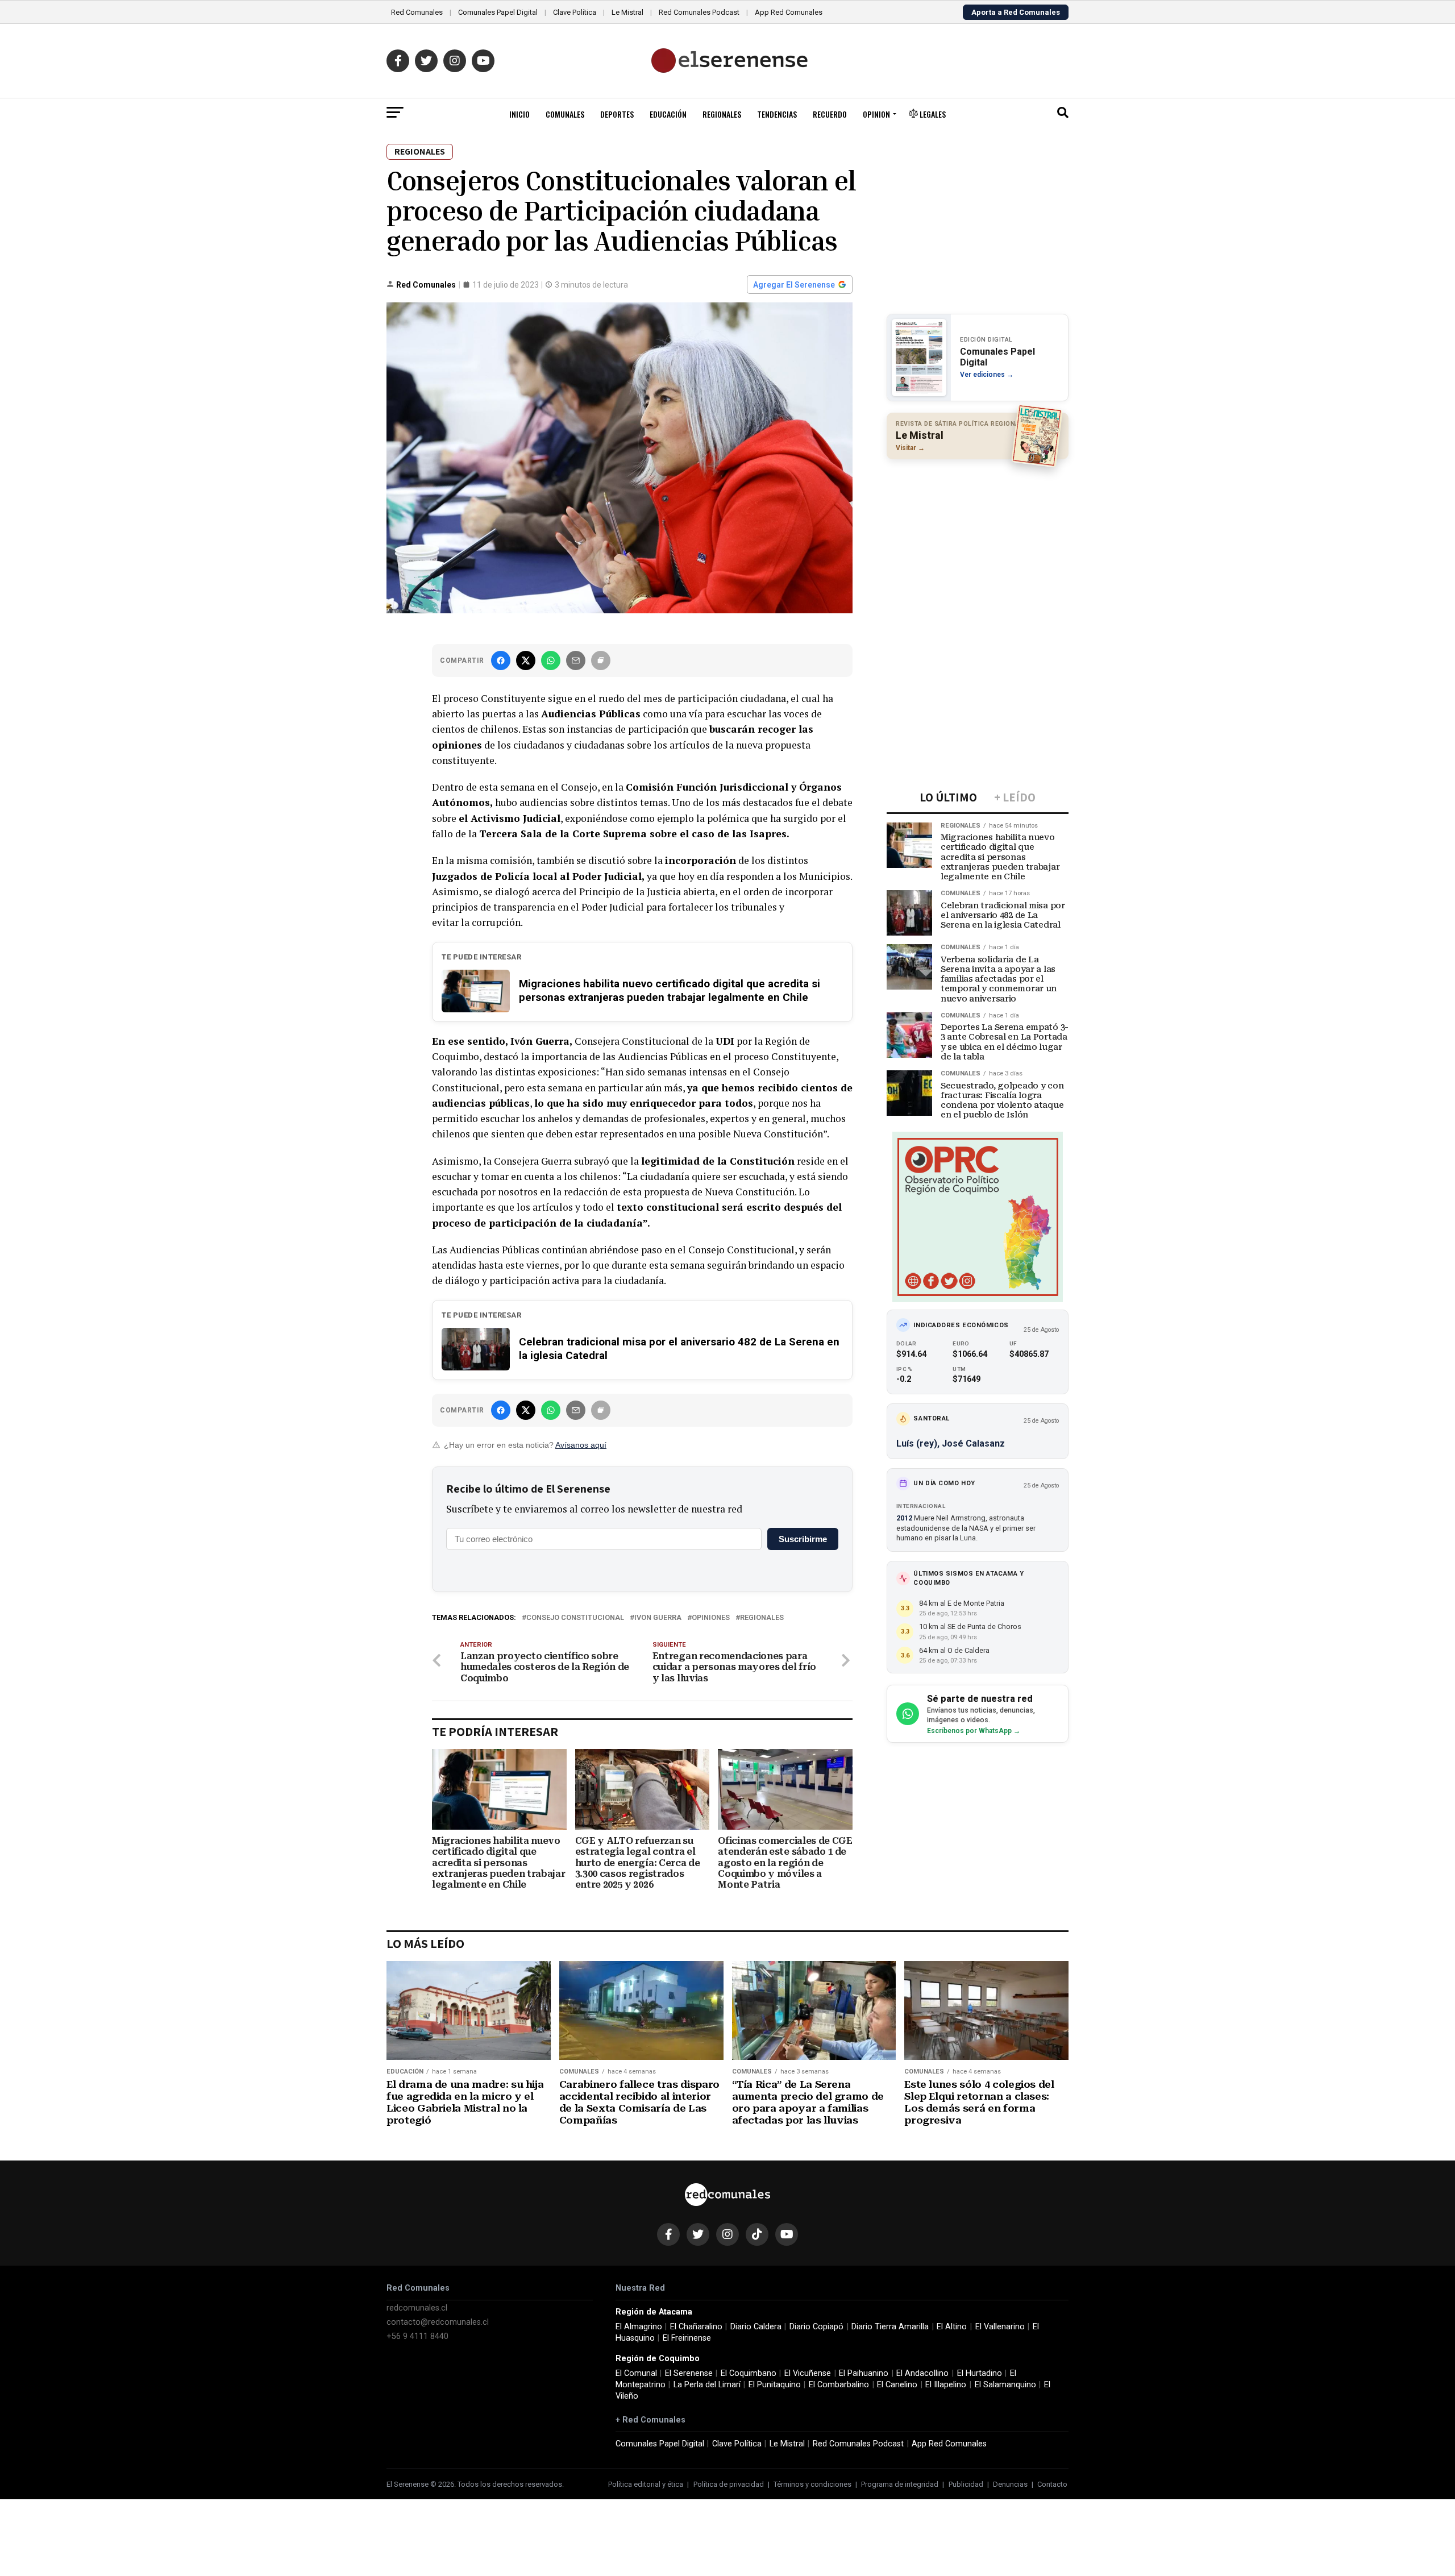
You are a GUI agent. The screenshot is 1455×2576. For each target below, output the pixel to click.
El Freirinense (687, 2338)
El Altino (952, 2327)
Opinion (876, 114)
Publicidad (966, 2484)
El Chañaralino (696, 2327)
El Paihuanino (864, 2373)
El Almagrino (639, 2327)
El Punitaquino (775, 2385)
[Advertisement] (978, 542)
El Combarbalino (839, 2385)
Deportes (617, 114)
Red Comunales (417, 12)
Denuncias (1010, 2484)
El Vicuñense (808, 2373)
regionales (762, 1618)
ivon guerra (658, 1618)
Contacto (1052, 2484)
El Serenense (689, 2373)
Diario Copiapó (816, 2327)
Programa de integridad (900, 2484)
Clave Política (575, 12)
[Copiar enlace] (601, 660)
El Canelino (897, 2385)
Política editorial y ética (646, 2484)
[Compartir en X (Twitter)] (526, 660)
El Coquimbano (749, 2373)
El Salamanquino (1005, 2385)
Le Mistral (627, 12)
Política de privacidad (729, 2484)
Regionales (722, 114)
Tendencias (777, 114)
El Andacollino (922, 2373)
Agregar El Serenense (794, 285)
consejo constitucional (575, 1618)
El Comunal (636, 2373)
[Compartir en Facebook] (501, 660)
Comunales (565, 114)
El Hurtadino (980, 2373)
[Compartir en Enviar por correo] (576, 660)
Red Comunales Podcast (699, 12)
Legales (932, 114)
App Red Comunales (789, 12)
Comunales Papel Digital (498, 12)
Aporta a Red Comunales (1016, 12)
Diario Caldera (756, 2327)
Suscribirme (803, 1539)
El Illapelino (946, 2385)
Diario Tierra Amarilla (890, 2327)
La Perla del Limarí (707, 2385)
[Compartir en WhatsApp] (551, 660)
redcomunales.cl (417, 2308)
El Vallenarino (1000, 2327)
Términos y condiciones (812, 2484)
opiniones (711, 1618)
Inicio (519, 114)
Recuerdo (830, 114)
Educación (668, 114)
